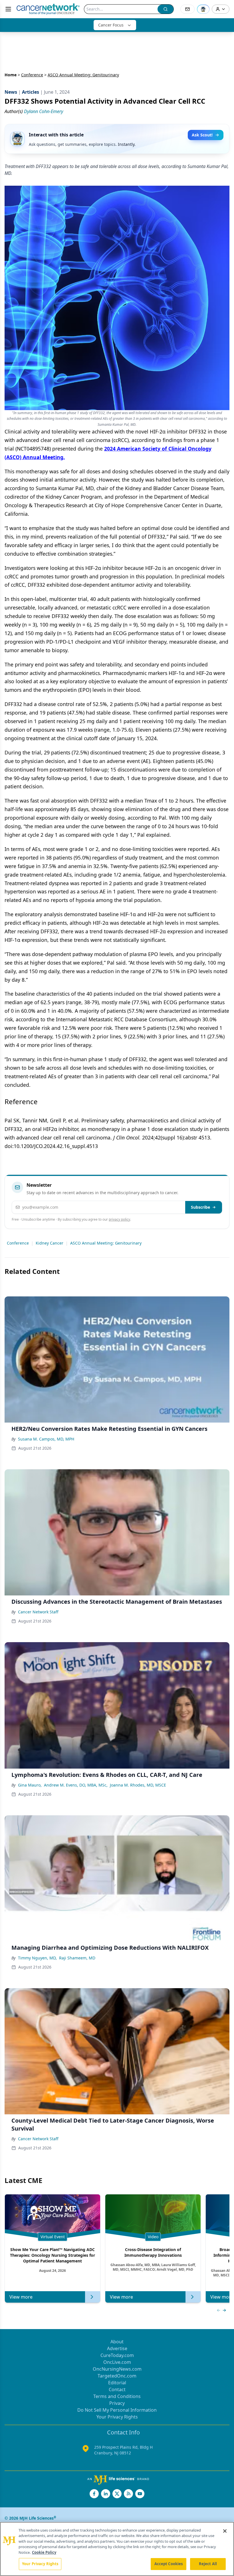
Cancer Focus (111, 25)
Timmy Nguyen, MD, (37, 1958)
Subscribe (200, 1207)
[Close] (225, 2531)
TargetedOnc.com (117, 2376)
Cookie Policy (44, 2552)
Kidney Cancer (50, 1243)
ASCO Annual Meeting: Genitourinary (106, 1243)
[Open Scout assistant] (203, 9)
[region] (117, 2549)
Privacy (117, 2403)
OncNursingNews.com (117, 2369)
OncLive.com (117, 2362)
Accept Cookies (169, 2564)
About (117, 2342)
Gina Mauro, (30, 1785)
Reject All (208, 2564)
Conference (32, 75)
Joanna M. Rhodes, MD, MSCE (138, 1785)
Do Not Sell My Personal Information (117, 2410)
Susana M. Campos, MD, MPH (46, 1439)
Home (11, 75)
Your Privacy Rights (117, 2417)
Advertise (117, 2348)
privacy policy (119, 1219)
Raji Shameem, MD (77, 1958)
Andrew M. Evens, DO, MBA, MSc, (76, 1785)
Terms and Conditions (117, 2396)
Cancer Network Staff (38, 1612)
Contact (117, 2389)
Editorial (117, 2383)
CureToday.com (117, 2355)
